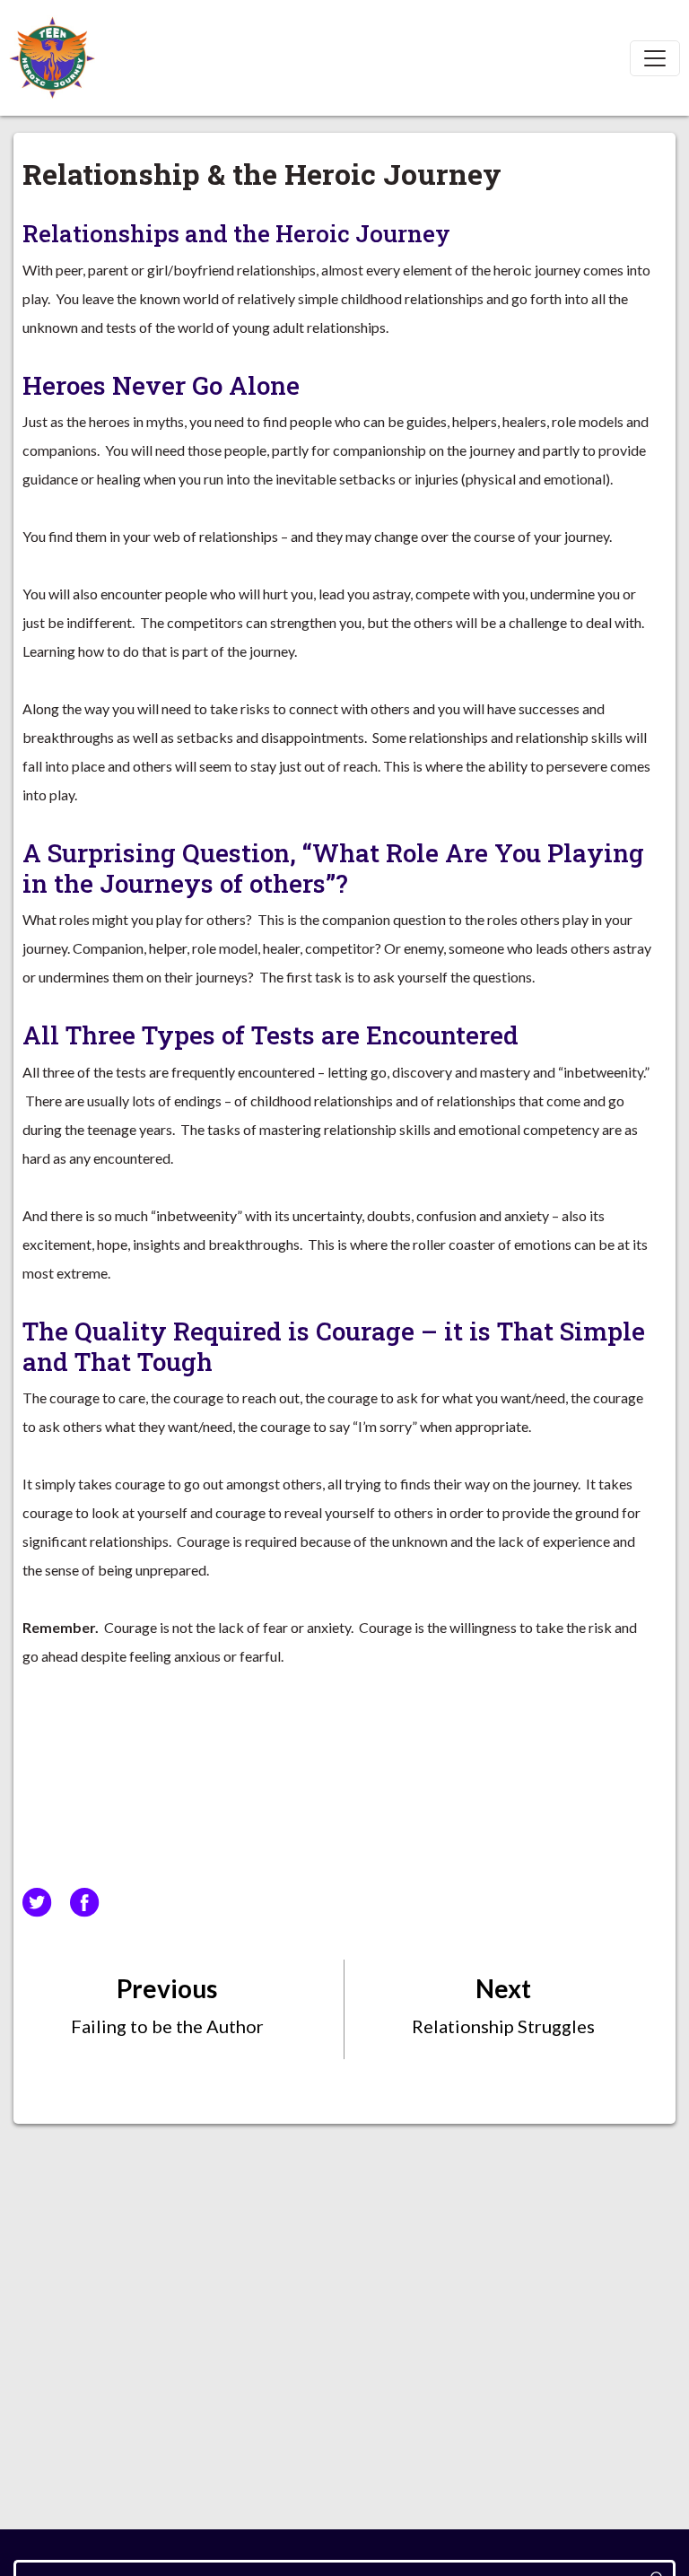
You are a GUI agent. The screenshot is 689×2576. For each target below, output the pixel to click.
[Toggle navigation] (655, 58)
